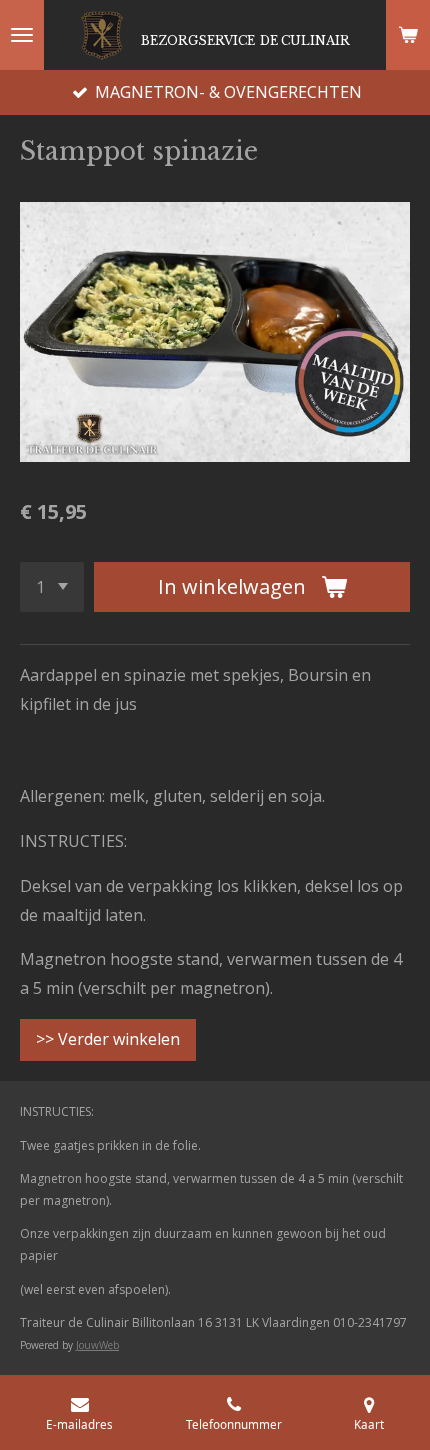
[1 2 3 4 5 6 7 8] (52, 587)
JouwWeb (97, 1345)
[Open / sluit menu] (22, 35)
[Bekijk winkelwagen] (408, 35)
